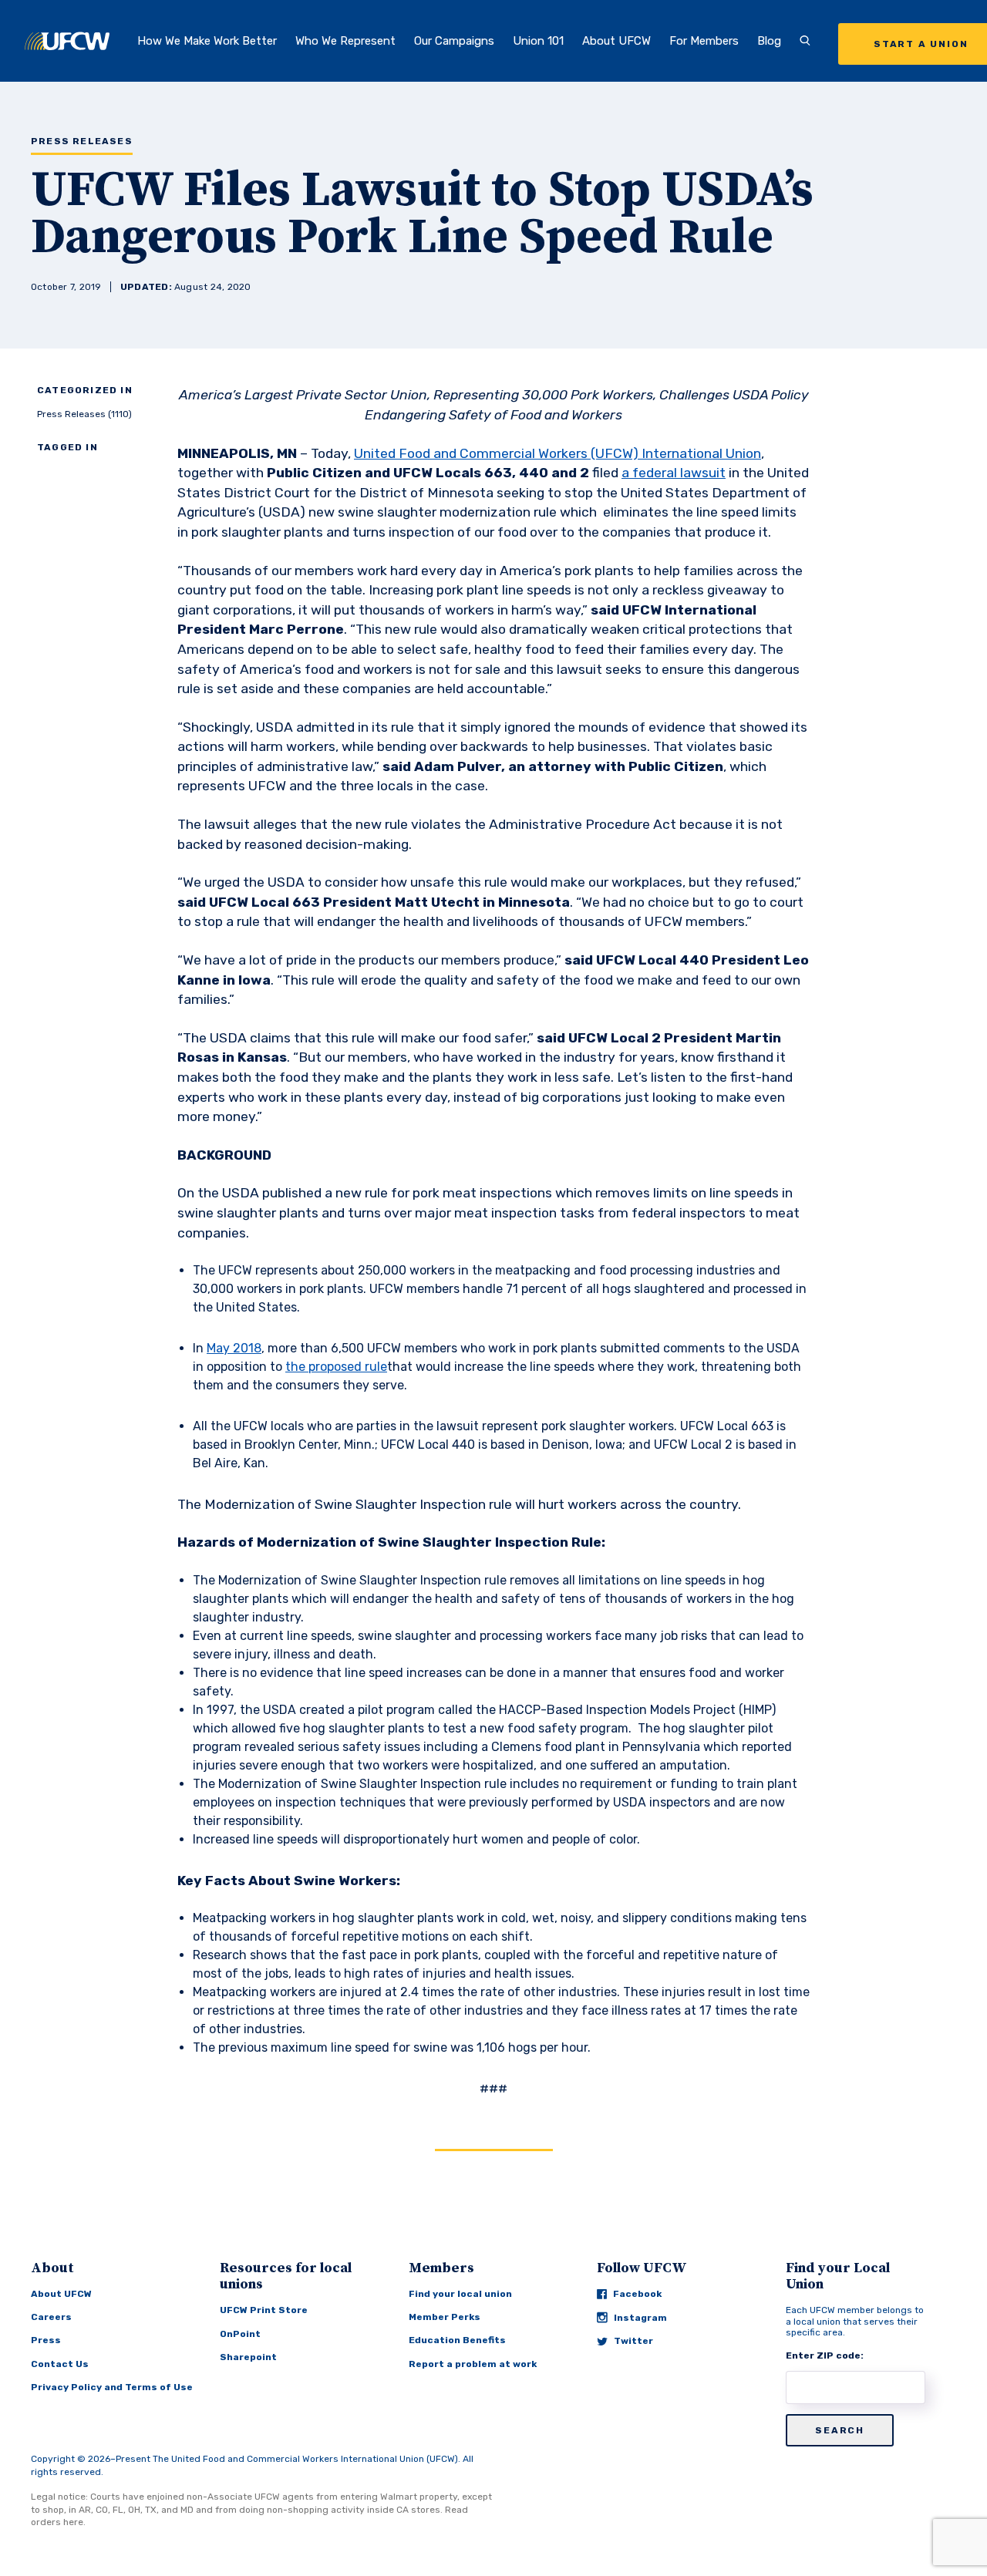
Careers (51, 2317)
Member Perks (445, 2317)
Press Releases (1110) (84, 414)
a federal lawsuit (674, 473)
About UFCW (616, 41)
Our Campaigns (454, 41)
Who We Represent (345, 41)
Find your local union (460, 2294)
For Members (704, 41)
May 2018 (234, 1348)
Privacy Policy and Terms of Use (112, 2387)
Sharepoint (248, 2357)
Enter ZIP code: (825, 2355)
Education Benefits (457, 2340)
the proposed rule (336, 1367)
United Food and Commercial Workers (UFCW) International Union (558, 453)
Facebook (637, 2294)
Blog (769, 41)
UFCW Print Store (264, 2310)
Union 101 (538, 41)
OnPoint (240, 2334)
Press (46, 2340)
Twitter (633, 2341)
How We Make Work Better (207, 41)
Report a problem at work (473, 2364)
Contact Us (60, 2364)
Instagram (640, 2318)
